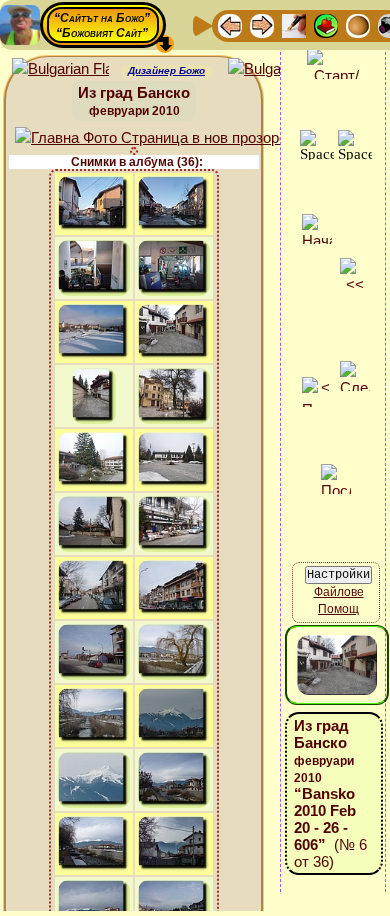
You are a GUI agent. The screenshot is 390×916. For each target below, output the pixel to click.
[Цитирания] (326, 24)
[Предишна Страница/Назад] (230, 24)
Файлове (339, 592)
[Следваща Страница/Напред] (262, 24)
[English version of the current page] (60, 69)
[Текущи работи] (358, 24)
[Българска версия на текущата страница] (276, 69)
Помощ (338, 609)
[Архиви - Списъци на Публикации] (294, 24)
